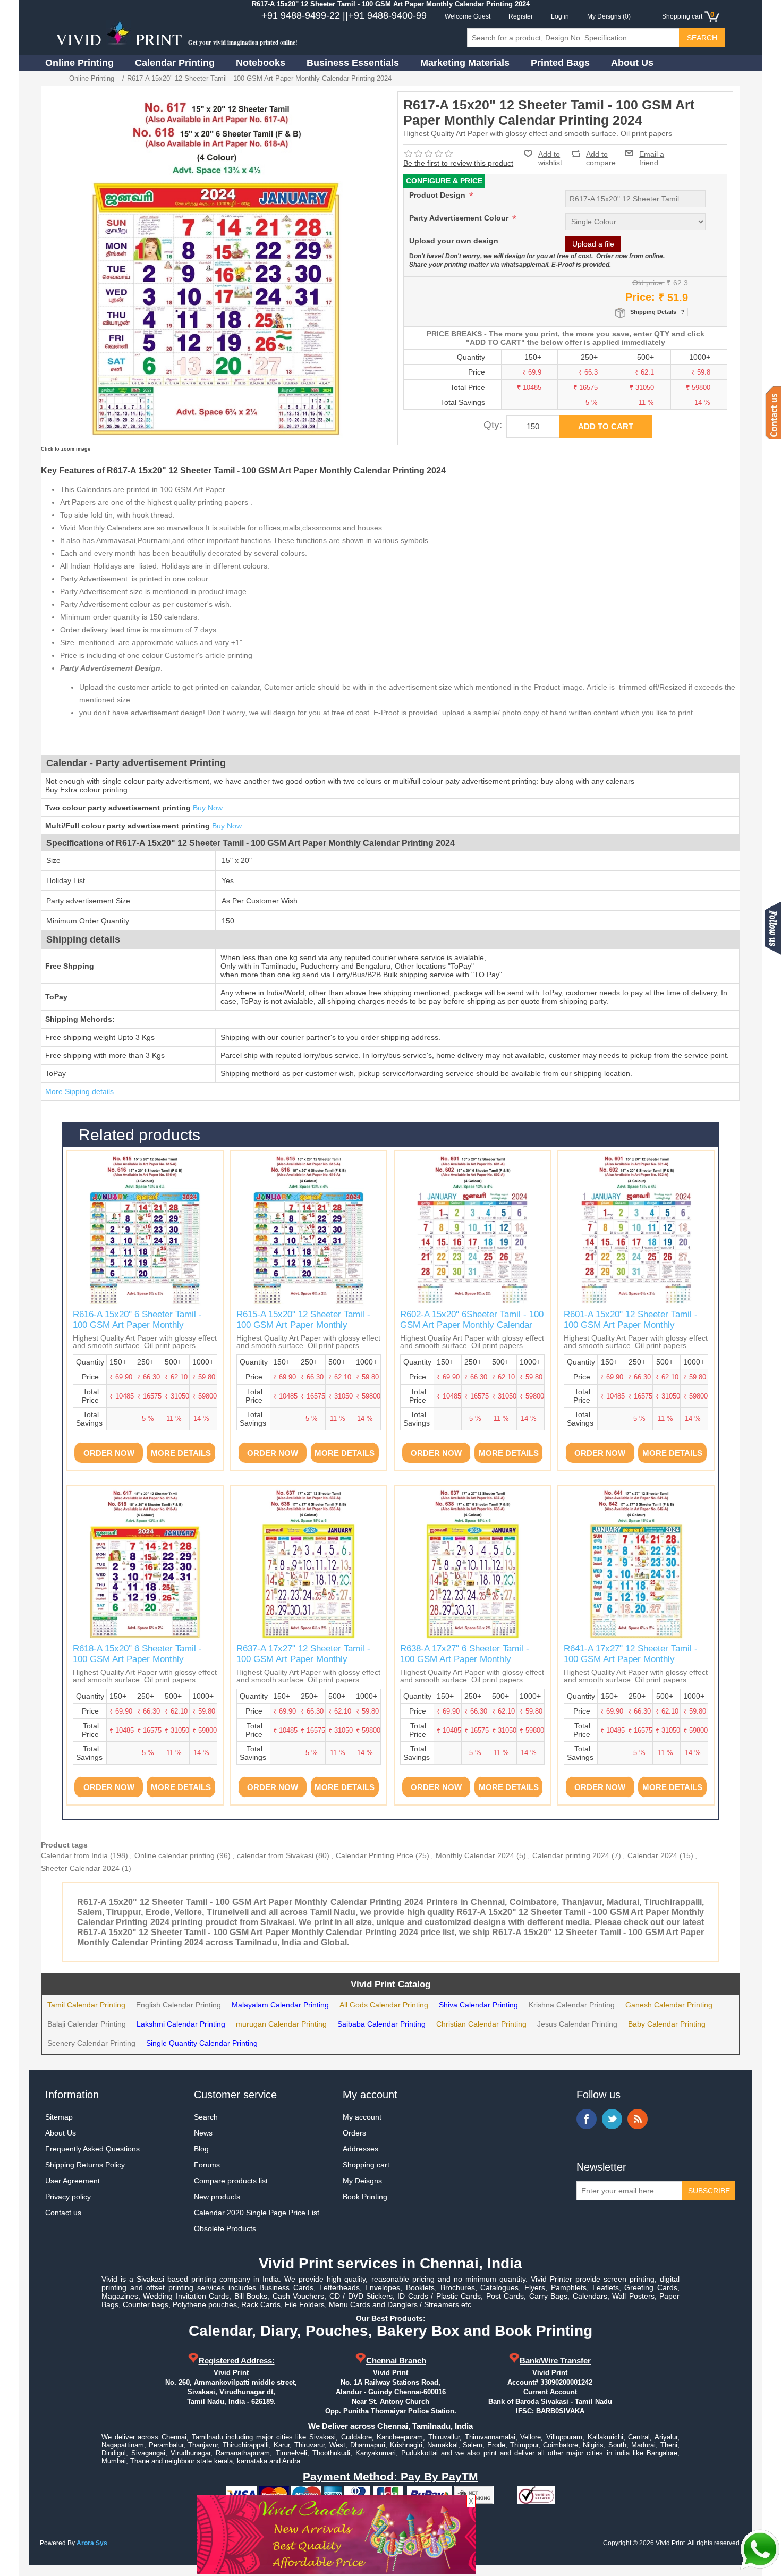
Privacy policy (68, 2197)
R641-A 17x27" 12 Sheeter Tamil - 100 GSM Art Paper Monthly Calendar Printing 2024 (631, 1659)
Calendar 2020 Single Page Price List (257, 2213)
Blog (201, 2149)
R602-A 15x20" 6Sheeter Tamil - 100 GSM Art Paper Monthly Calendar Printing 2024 (472, 1325)
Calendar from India (74, 1855)
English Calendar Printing (179, 2005)
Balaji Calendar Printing (87, 2024)
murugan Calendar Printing (281, 2024)
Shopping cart (366, 2165)
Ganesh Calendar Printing (669, 2005)
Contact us (63, 2213)
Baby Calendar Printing (667, 2024)
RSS (638, 2119)
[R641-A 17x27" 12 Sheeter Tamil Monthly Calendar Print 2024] (636, 1563)
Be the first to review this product (458, 163)
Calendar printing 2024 (571, 1855)
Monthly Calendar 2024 (475, 1855)
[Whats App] (760, 2549)
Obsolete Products (225, 2228)
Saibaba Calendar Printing (381, 2024)
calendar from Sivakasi (275, 1855)
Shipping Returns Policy (85, 2165)
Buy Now (208, 808)
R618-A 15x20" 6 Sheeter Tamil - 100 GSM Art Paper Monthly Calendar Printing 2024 (137, 1659)
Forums (207, 2165)
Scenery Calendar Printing (91, 2043)
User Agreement (73, 2181)
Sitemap (59, 2117)
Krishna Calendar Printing (572, 2005)
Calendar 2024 (652, 1855)
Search (206, 2117)
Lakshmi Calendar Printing (181, 2024)
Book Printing (365, 2197)
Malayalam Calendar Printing (280, 2005)
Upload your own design (454, 241)
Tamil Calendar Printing (86, 2005)
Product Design (438, 195)
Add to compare (601, 154)
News (203, 2133)
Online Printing (79, 63)
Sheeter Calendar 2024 (80, 1868)
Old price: (648, 283)
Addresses (360, 2149)
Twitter (612, 2119)
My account (362, 2117)
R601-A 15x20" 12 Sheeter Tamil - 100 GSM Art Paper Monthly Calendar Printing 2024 (631, 1325)
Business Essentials (353, 63)
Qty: (493, 425)
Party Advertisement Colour (460, 218)
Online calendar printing (175, 1855)
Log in (560, 16)
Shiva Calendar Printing (478, 2005)
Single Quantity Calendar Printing (202, 2043)
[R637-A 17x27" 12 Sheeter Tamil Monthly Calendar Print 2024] (309, 1563)
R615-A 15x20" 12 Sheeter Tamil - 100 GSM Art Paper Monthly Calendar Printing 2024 (303, 1325)
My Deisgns (362, 2181)
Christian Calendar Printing (481, 2024)
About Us (632, 63)
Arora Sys (92, 2543)
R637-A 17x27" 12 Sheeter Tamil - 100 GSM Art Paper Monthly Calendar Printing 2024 (303, 1659)
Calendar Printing (175, 63)
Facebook (587, 2119)
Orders (354, 2133)
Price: (640, 297)
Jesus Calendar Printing (577, 2024)
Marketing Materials (465, 63)
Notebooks (261, 63)
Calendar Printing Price (375, 1855)
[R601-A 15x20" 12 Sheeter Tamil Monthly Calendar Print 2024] (472, 1229)
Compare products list (231, 2181)
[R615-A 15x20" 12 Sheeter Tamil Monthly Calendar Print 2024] (145, 1229)
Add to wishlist (550, 158)
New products (217, 2197)
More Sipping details (79, 1091)
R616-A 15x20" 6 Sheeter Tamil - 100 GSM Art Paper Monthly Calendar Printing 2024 (137, 1325)
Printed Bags (560, 63)
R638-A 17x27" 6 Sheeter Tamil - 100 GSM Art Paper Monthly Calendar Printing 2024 (465, 1659)
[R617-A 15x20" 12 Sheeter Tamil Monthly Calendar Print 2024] (145, 1563)
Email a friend (652, 153)
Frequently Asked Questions (92, 2149)
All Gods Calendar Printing (384, 2005)
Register (521, 16)
